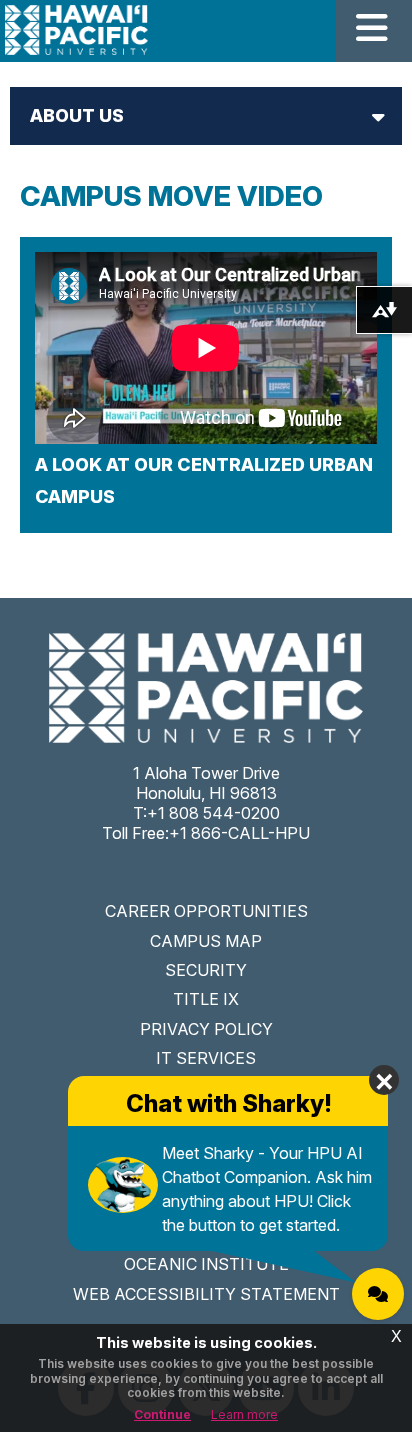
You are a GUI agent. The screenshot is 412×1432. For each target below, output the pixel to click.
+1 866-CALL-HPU (239, 833)
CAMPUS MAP (206, 941)
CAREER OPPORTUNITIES (206, 911)
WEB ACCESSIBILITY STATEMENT (206, 1294)
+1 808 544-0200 (213, 813)
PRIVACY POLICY (206, 1029)
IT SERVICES (206, 1058)
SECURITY (206, 970)
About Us (77, 115)
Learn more (244, 1414)
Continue (162, 1414)
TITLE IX (206, 999)
